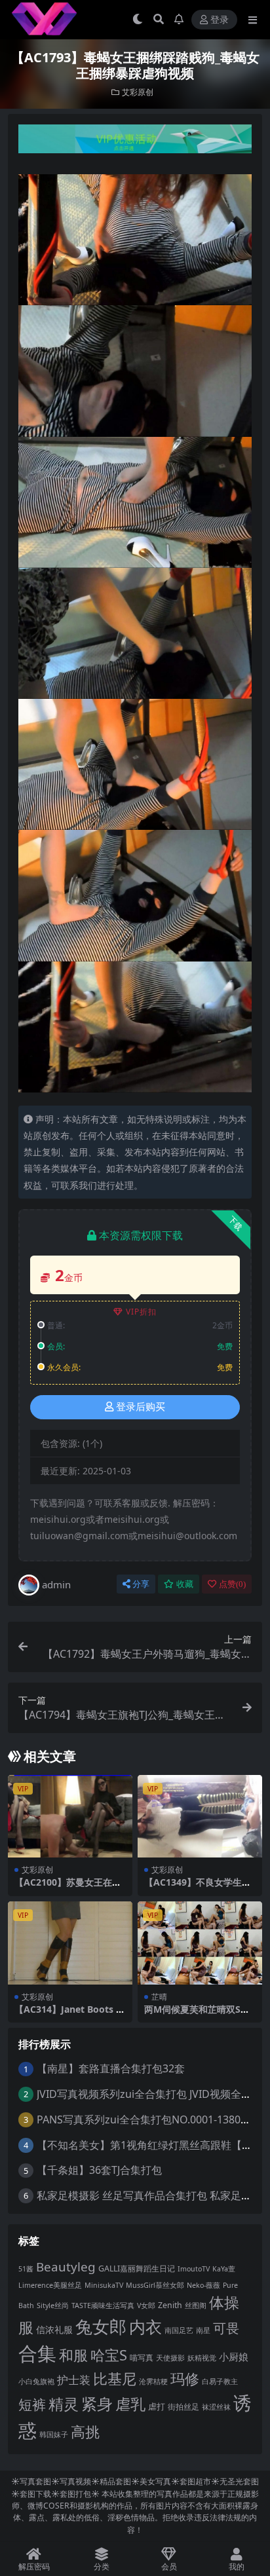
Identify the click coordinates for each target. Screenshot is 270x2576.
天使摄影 (170, 2358)
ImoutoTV (194, 2269)
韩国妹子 (54, 2435)
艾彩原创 (138, 92)
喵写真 (142, 2358)
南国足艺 (179, 2330)
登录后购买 (141, 1407)
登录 (220, 20)
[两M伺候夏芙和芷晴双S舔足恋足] (200, 1943)
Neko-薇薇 (203, 2285)
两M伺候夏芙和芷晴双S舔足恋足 (197, 2015)
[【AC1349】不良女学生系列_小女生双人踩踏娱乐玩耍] (200, 1817)
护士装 (74, 2380)
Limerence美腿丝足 (50, 2285)
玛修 (185, 2379)
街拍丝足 (183, 2407)
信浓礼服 (54, 2329)
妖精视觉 (202, 2358)
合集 (37, 2353)
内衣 (145, 2326)
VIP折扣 (141, 1312)
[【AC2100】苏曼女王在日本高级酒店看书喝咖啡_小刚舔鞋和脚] (70, 1817)
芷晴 (159, 1997)
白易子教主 (220, 2381)
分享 (141, 1584)
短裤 (32, 2404)
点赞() (232, 1584)
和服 (73, 2355)
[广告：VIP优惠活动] (135, 143)
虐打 (157, 2406)
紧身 (97, 2403)
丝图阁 (196, 2305)
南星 (203, 2330)
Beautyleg (66, 2267)
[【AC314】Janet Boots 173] (70, 1943)
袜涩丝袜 (216, 2407)
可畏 (226, 2328)
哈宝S (109, 2355)
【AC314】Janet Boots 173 (68, 2015)
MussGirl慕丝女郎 (155, 2285)
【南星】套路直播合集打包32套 (111, 2068)
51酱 (26, 2269)
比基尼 (115, 2379)
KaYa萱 (224, 2269)
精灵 (64, 2404)
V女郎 (146, 2305)
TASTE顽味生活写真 (103, 2305)
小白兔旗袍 (36, 2381)
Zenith (170, 2305)
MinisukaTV (104, 2285)
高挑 (85, 2432)
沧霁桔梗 (153, 2381)
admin (56, 1584)
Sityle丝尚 (53, 2305)
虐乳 (130, 2404)
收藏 (185, 1584)
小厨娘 (234, 2357)
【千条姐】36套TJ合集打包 (99, 2170)
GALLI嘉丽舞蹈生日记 (137, 2268)
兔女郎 (101, 2326)
